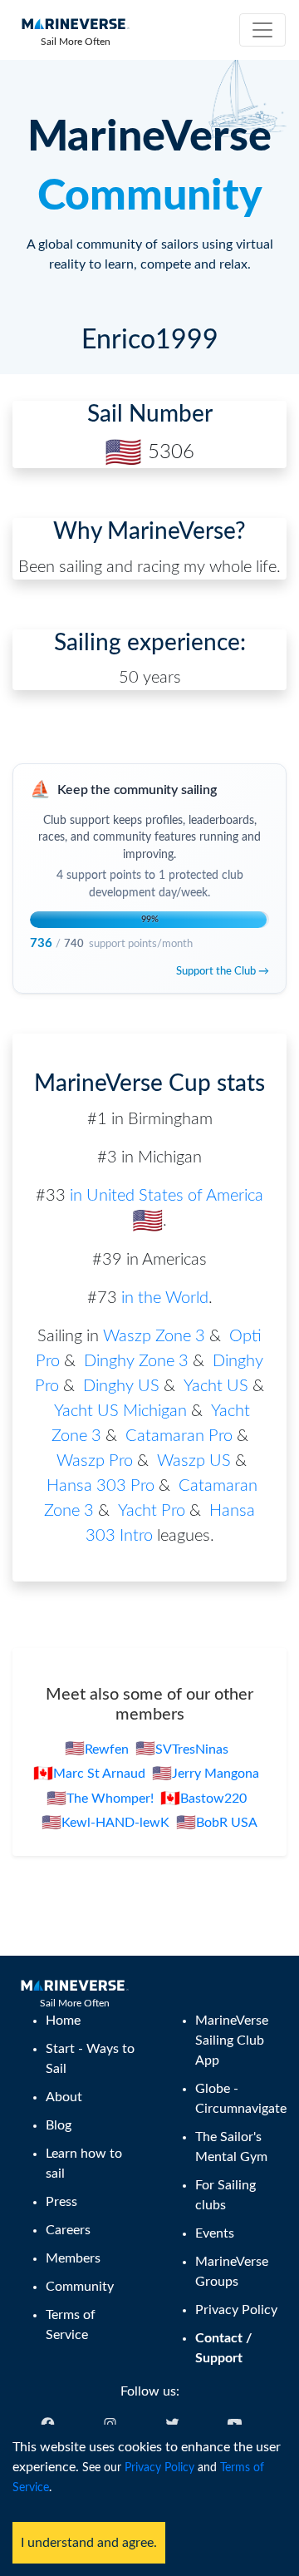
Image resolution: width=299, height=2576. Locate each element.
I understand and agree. (89, 2543)
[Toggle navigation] (262, 30)
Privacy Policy (159, 2468)
